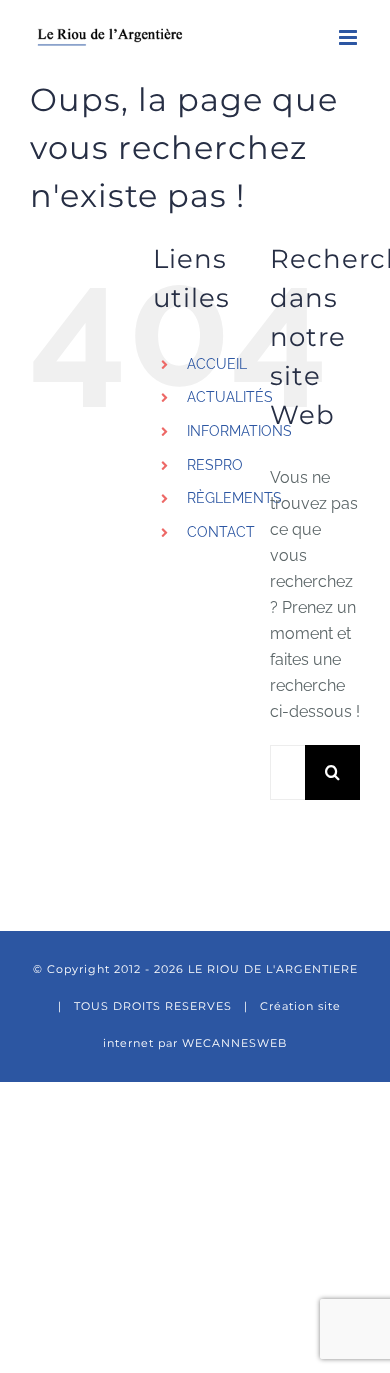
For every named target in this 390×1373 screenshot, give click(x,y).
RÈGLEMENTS (234, 498)
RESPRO (215, 465)
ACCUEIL (217, 364)
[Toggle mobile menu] (349, 37)
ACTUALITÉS (230, 397)
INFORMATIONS (239, 431)
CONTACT (221, 532)
